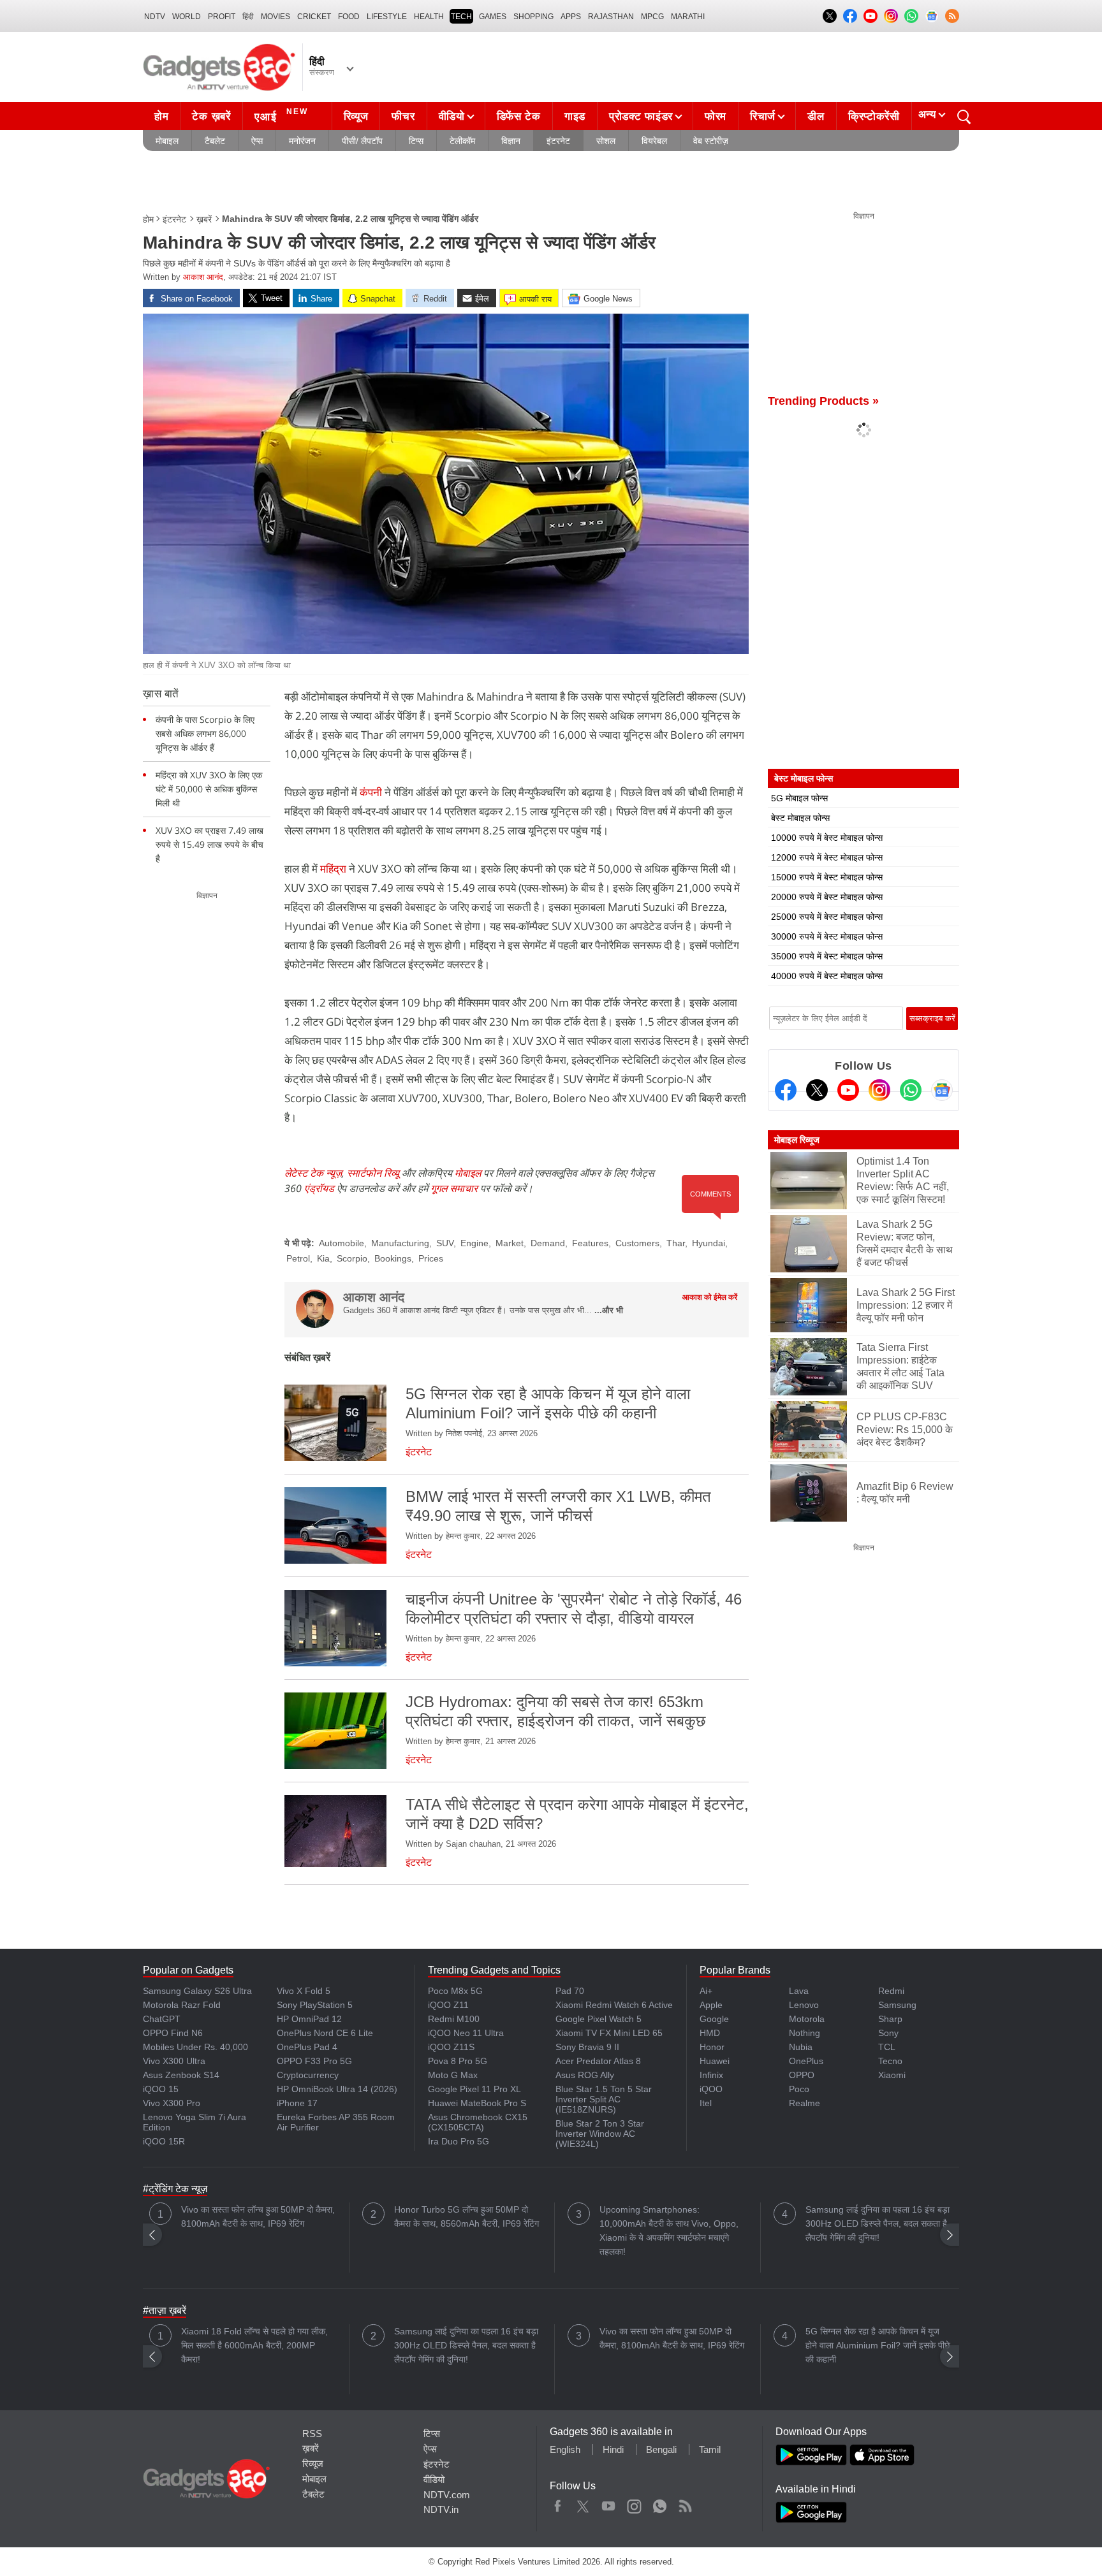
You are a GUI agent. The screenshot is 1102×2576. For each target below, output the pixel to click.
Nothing (804, 2033)
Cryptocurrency (308, 2075)
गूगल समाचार (454, 1188)
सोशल (606, 141)
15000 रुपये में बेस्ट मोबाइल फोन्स (827, 877)
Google (714, 2019)
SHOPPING (533, 17)
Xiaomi (892, 2075)
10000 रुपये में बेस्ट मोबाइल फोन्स (827, 838)
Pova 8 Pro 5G (458, 2061)
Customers (637, 1243)
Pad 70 (570, 1991)
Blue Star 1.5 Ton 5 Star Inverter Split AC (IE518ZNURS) (604, 2099)
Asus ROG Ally (585, 2075)
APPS (571, 17)
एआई (281, 115)
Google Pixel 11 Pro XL (474, 2089)
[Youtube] (848, 1090)
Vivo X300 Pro (172, 2103)
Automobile (342, 1243)
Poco (799, 2089)
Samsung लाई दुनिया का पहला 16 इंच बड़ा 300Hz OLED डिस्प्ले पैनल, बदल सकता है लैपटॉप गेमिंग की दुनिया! (878, 2223)
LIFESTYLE (387, 17)
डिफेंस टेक (519, 116)
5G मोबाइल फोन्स (799, 798)
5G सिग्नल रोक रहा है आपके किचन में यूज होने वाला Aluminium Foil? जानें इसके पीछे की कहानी (878, 2345)
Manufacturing (400, 1243)
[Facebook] (786, 1090)
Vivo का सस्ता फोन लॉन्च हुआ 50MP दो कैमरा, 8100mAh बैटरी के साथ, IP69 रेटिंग (258, 2216)
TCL (887, 2047)
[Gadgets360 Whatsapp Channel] (911, 1090)
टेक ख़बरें (211, 116)
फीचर (403, 116)
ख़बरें (204, 219)
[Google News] (942, 1090)
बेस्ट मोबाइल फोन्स (800, 818)
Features (590, 1243)
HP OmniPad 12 (309, 2019)
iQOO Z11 (448, 2005)
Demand (548, 1243)
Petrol (298, 1258)
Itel (706, 2103)
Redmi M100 (454, 2019)
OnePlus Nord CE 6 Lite (325, 2033)
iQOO (711, 2089)
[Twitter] (817, 1090)
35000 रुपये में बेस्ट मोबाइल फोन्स (827, 956)
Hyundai (709, 1243)
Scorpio (352, 1258)
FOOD (349, 17)
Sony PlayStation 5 (315, 2005)
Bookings (393, 1258)
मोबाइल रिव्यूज (797, 1140)
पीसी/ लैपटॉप (362, 141)
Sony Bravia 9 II (587, 2047)
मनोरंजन (302, 141)
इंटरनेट (558, 141)
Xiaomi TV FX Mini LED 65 (609, 2033)
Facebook (558, 2503)
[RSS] (952, 16)
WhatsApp (660, 2503)
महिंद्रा (333, 869)
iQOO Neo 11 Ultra (466, 2033)
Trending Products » (823, 401)
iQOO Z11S (451, 2047)
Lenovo (804, 2005)
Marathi (688, 17)
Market (510, 1243)
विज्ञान (511, 141)
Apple (711, 2005)
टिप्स (416, 141)
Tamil (710, 2449)
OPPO (802, 2075)
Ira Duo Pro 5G (459, 2141)
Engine (474, 1243)
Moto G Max (453, 2075)
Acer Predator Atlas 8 (598, 2061)
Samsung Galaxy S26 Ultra (197, 1991)
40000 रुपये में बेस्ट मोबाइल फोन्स (827, 976)
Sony (888, 2033)
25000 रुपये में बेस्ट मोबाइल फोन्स (827, 917)
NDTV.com (447, 2495)
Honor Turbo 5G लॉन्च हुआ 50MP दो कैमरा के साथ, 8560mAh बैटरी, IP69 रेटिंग (467, 2216)
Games (493, 17)
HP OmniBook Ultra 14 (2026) (337, 2089)
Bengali (661, 2449)
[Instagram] (879, 1090)
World (187, 17)
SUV (445, 1243)
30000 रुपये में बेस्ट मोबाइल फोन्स (827, 936)
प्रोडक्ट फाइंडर (641, 116)
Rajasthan (611, 17)
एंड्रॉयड (319, 1188)
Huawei (715, 2061)
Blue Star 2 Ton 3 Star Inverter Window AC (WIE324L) (600, 2134)
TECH (461, 17)
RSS (312, 2434)
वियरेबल (654, 141)
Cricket (314, 17)
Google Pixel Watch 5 (599, 2019)
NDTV (155, 17)
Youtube (609, 2503)
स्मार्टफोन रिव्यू (373, 1173)
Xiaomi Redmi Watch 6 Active (614, 2005)
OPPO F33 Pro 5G (314, 2061)
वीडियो (452, 116)
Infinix (711, 2075)
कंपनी (372, 792)
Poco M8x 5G (455, 1991)
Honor (712, 2047)
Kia (323, 1258)
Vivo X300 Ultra (174, 2061)
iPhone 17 (297, 2103)
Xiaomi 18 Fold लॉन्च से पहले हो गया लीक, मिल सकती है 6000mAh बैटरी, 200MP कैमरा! (254, 2345)
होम (161, 116)
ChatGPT (162, 2019)
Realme (804, 2103)
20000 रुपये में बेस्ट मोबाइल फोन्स (827, 897)
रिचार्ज (763, 116)
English (565, 2449)
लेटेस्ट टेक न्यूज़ (313, 1173)
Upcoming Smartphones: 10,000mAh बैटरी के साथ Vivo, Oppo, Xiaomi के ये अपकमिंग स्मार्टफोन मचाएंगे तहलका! (669, 2230)
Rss (685, 2503)
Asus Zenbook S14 (181, 2075)
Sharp (890, 2019)
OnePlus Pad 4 (307, 2047)
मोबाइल (167, 141)
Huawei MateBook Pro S (477, 2103)
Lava (799, 1991)
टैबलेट (215, 141)
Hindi (613, 2449)
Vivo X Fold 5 (304, 1991)
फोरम (716, 116)
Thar (676, 1243)
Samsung (897, 2005)
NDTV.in (441, 2509)
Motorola (807, 2019)
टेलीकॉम (462, 141)
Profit (222, 17)
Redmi (891, 1991)
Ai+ (706, 1991)
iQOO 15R (164, 2141)
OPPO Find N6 (173, 2033)
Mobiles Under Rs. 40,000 (195, 2047)
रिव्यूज (356, 116)
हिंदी (248, 17)
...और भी (609, 1310)
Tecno (890, 2061)
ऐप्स (257, 141)
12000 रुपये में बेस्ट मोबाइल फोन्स (827, 857)
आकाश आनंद (203, 277)
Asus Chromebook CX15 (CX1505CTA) (478, 2122)
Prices (431, 1258)
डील (816, 116)
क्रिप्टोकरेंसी (874, 116)
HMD (710, 2033)
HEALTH (429, 17)
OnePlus (806, 2061)
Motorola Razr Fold (182, 2005)
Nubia (801, 2047)
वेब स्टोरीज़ (711, 141)
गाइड (575, 116)
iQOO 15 (161, 2089)
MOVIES (275, 17)
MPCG (652, 17)
